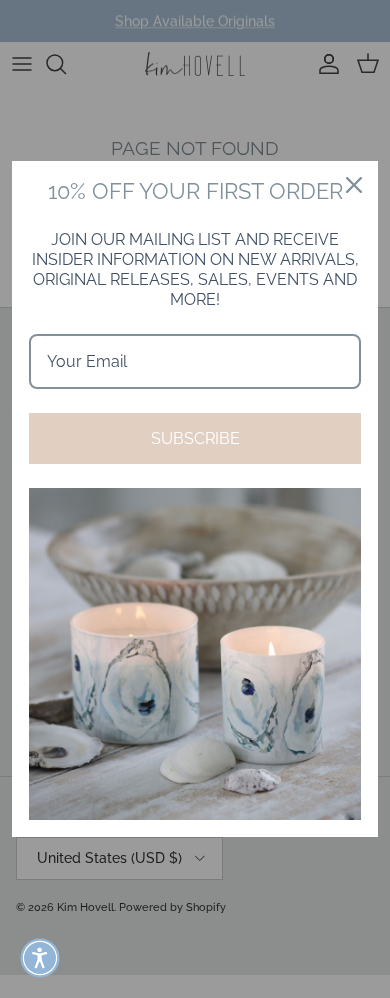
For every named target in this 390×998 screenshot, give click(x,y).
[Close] (354, 185)
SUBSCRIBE (195, 438)
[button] (40, 958)
